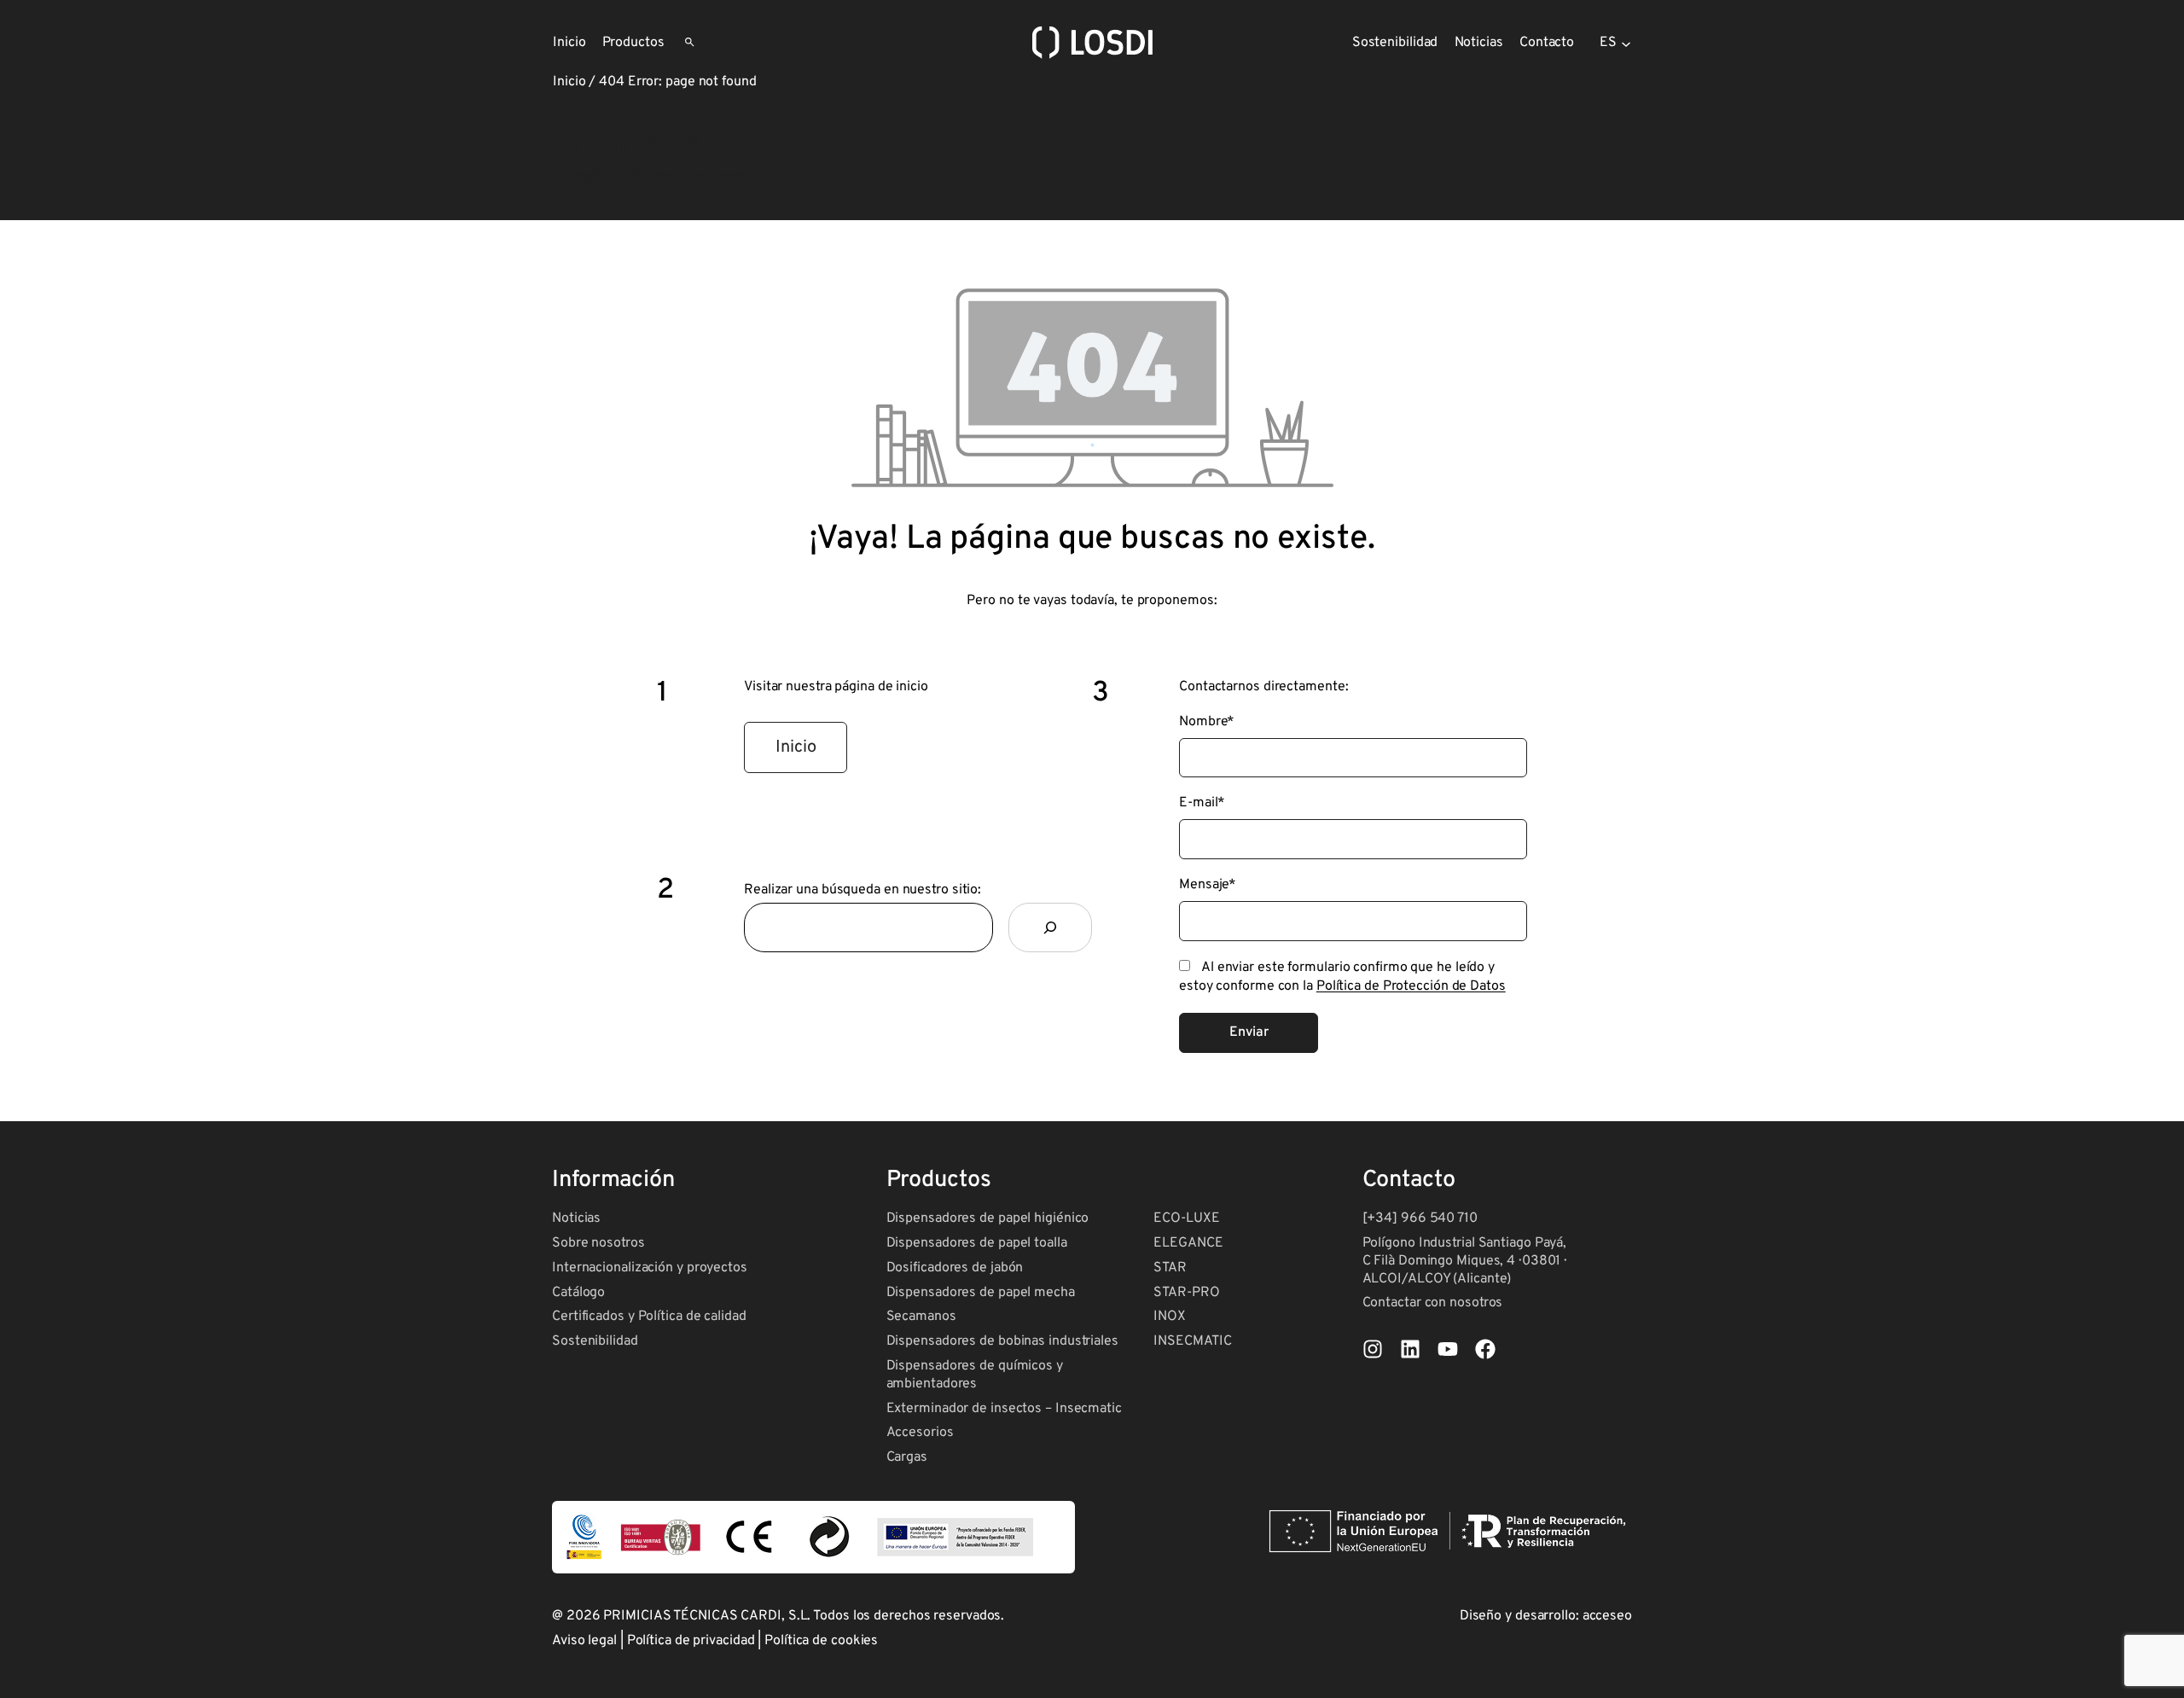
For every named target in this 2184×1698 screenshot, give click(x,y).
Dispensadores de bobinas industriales (1002, 1341)
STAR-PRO (1186, 1293)
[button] (796, 747)
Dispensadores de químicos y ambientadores (975, 1375)
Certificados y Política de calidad (649, 1317)
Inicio (569, 82)
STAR (1170, 1268)
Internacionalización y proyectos (650, 1268)
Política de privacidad (691, 1641)
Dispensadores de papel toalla (977, 1243)
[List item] (1373, 1349)
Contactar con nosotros (1433, 1303)
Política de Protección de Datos (1411, 986)
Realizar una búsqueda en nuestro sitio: (863, 890)
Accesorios (920, 1433)
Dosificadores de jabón (955, 1268)
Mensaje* (1208, 885)
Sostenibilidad (595, 1341)
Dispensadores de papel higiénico (988, 1218)
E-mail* (1202, 803)
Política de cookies (821, 1641)
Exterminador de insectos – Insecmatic (1004, 1409)
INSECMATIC (1192, 1341)
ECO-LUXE (1186, 1218)
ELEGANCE (1188, 1243)
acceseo (1607, 1616)
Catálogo (578, 1293)
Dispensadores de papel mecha (981, 1293)
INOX (1170, 1317)
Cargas (907, 1457)
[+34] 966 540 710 (1420, 1218)
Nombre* (1207, 722)
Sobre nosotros (598, 1243)
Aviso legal (584, 1641)
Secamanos (921, 1317)
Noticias (576, 1218)
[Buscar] (1050, 928)
